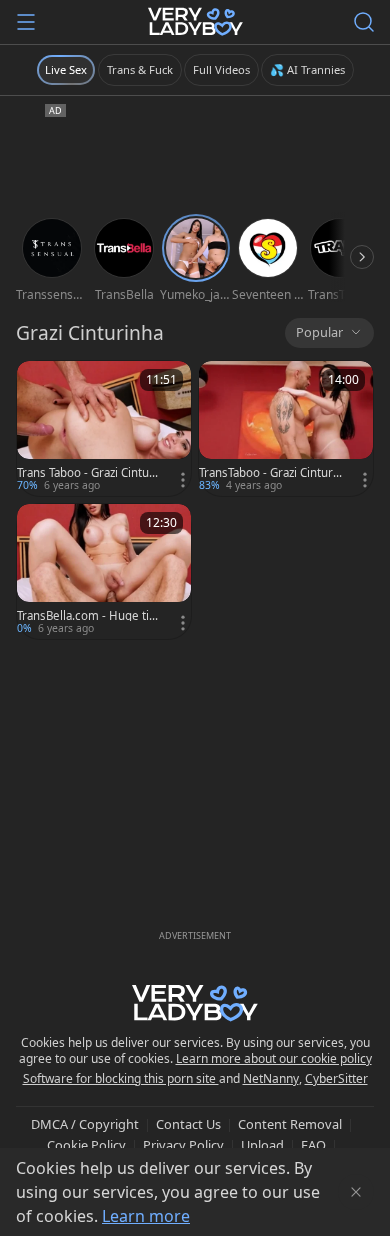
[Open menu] (26, 22)
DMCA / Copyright (85, 1124)
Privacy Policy (183, 1145)
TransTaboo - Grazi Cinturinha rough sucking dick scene (271, 473)
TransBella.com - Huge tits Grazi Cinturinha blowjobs (88, 616)
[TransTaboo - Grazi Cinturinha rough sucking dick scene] (286, 428)
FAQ (313, 1145)
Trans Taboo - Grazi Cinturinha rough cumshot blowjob (87, 473)
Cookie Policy (86, 1145)
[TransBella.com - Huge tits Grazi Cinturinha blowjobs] (104, 571)
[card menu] (183, 480)
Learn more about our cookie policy (274, 1058)
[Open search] (364, 22)
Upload (262, 1145)
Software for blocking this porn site (121, 1078)
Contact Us (188, 1124)
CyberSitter (336, 1078)
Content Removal (290, 1124)
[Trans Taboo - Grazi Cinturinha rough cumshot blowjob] (104, 428)
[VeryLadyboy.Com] (195, 22)
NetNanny (271, 1078)
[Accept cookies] (356, 1192)
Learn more (146, 1216)
